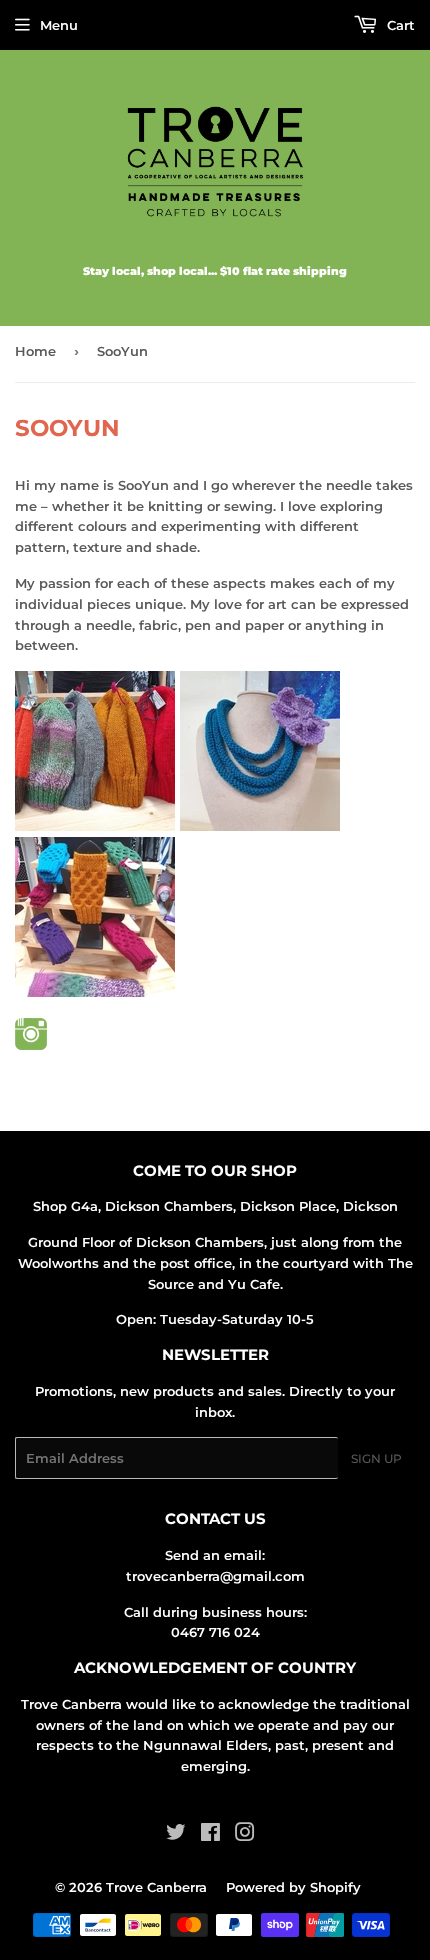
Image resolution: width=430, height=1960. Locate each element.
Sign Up (376, 1458)
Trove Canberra (156, 1887)
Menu (59, 25)
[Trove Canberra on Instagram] (245, 1835)
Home (35, 351)
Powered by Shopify (293, 1887)
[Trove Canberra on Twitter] (176, 1835)
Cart (399, 25)
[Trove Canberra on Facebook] (210, 1835)
